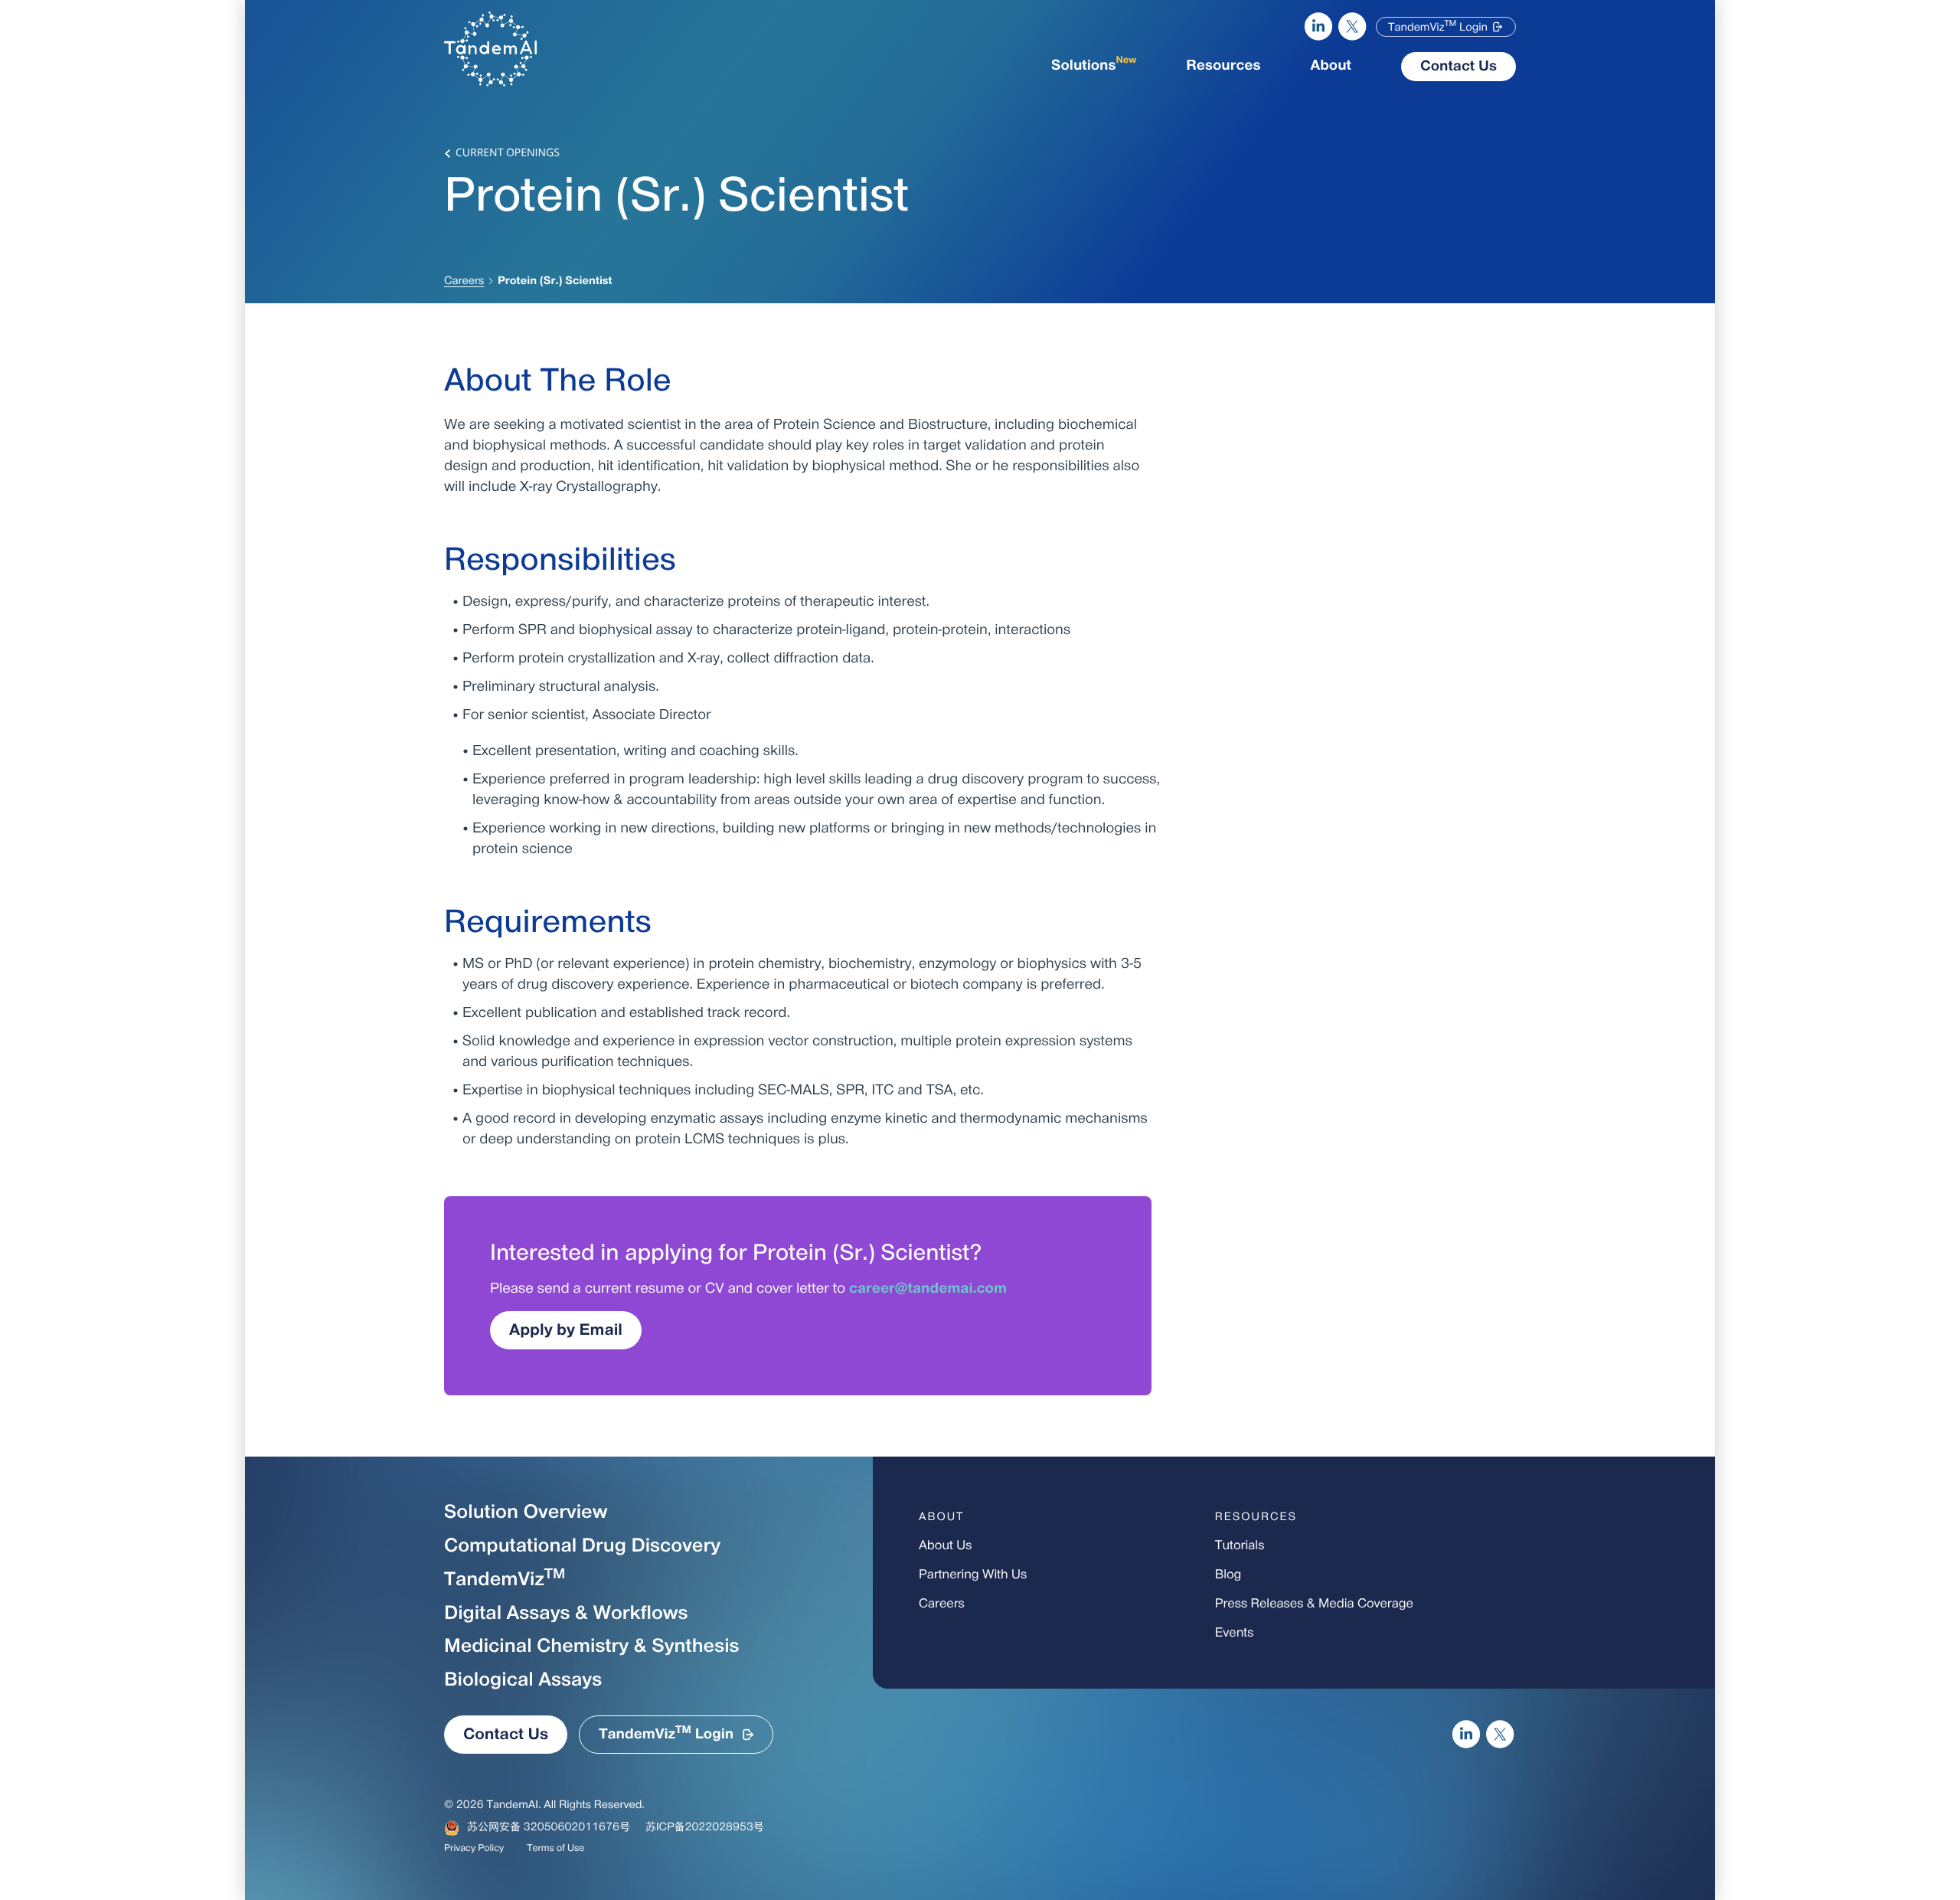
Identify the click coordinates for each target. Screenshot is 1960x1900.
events (1235, 1633)
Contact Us (1459, 67)
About (1331, 66)
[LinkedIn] (1318, 27)
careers (942, 1604)
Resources (1223, 66)
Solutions (1094, 65)
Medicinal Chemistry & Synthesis (592, 1647)
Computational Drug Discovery (582, 1547)
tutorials (1240, 1546)
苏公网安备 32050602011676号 (549, 1828)
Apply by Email (566, 1331)
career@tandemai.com (928, 1289)
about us (945, 1546)
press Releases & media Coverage (1314, 1604)
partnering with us (973, 1575)
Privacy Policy (474, 1849)
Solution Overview (526, 1513)
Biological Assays (523, 1681)
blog (1228, 1575)
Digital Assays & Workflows (566, 1614)
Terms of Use (555, 1849)
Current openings (508, 153)
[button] (1446, 27)
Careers (464, 281)
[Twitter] (1353, 27)
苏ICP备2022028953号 (705, 1828)
